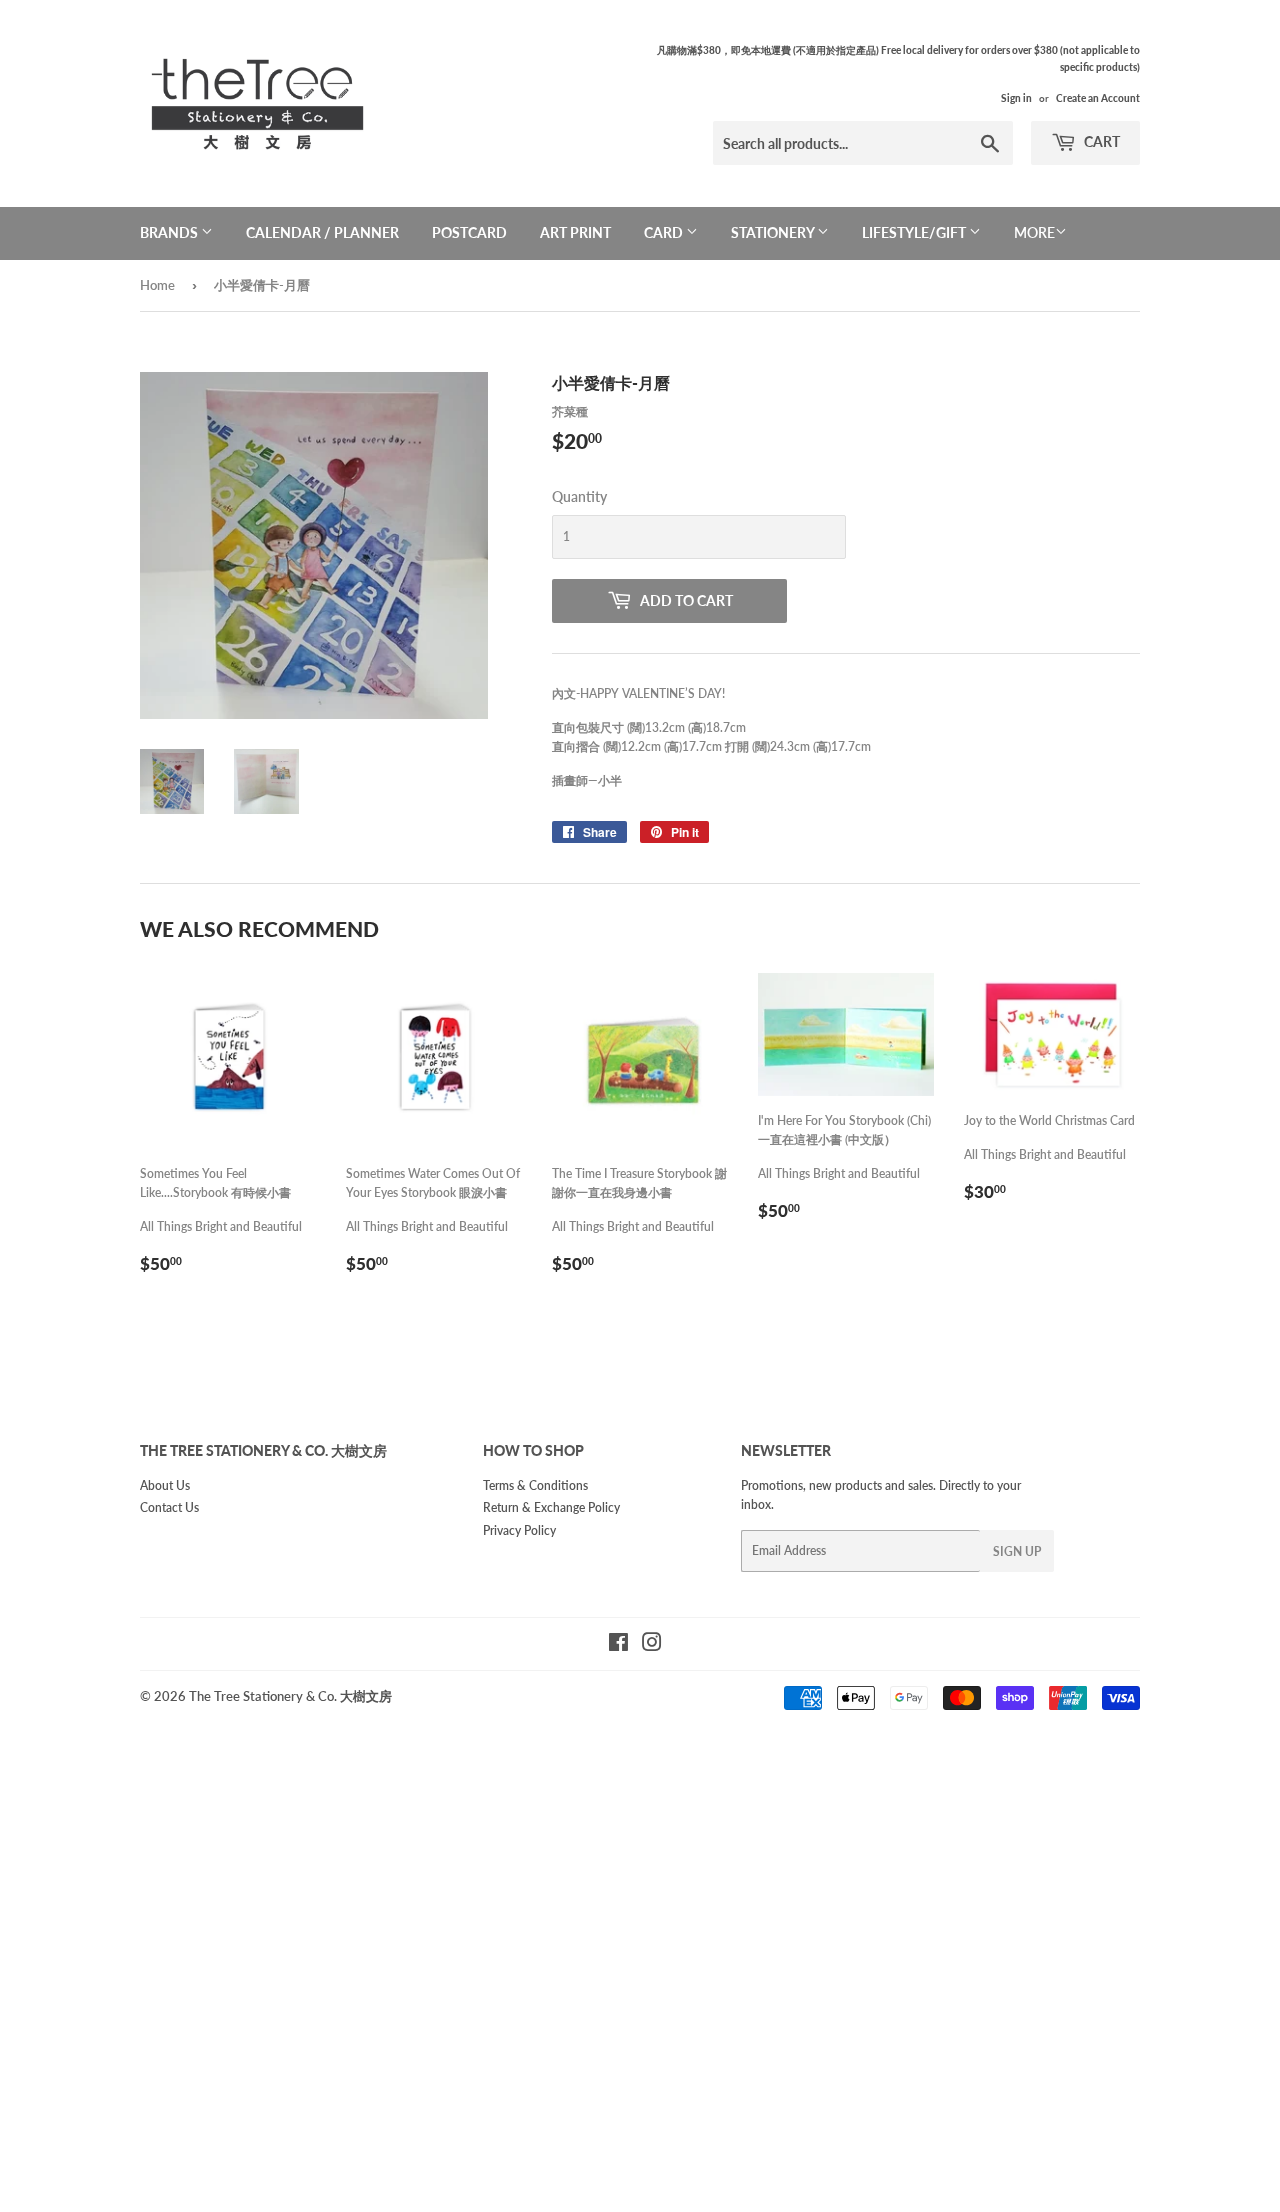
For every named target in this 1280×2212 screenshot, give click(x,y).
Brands (170, 232)
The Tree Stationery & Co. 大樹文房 (290, 1696)
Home (157, 285)
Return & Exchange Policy (551, 1507)
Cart (1100, 141)
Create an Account (1098, 98)
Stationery (774, 232)
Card (665, 232)
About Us (165, 1485)
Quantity (579, 496)
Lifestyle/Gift (915, 232)
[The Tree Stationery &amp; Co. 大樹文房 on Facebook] (618, 1645)
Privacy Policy (519, 1530)
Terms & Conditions (535, 1485)
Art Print (575, 232)
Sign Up (1017, 1551)
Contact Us (169, 1507)
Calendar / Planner (322, 232)
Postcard (469, 232)
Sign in (1016, 98)
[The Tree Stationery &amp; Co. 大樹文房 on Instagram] (652, 1645)
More (1034, 232)
